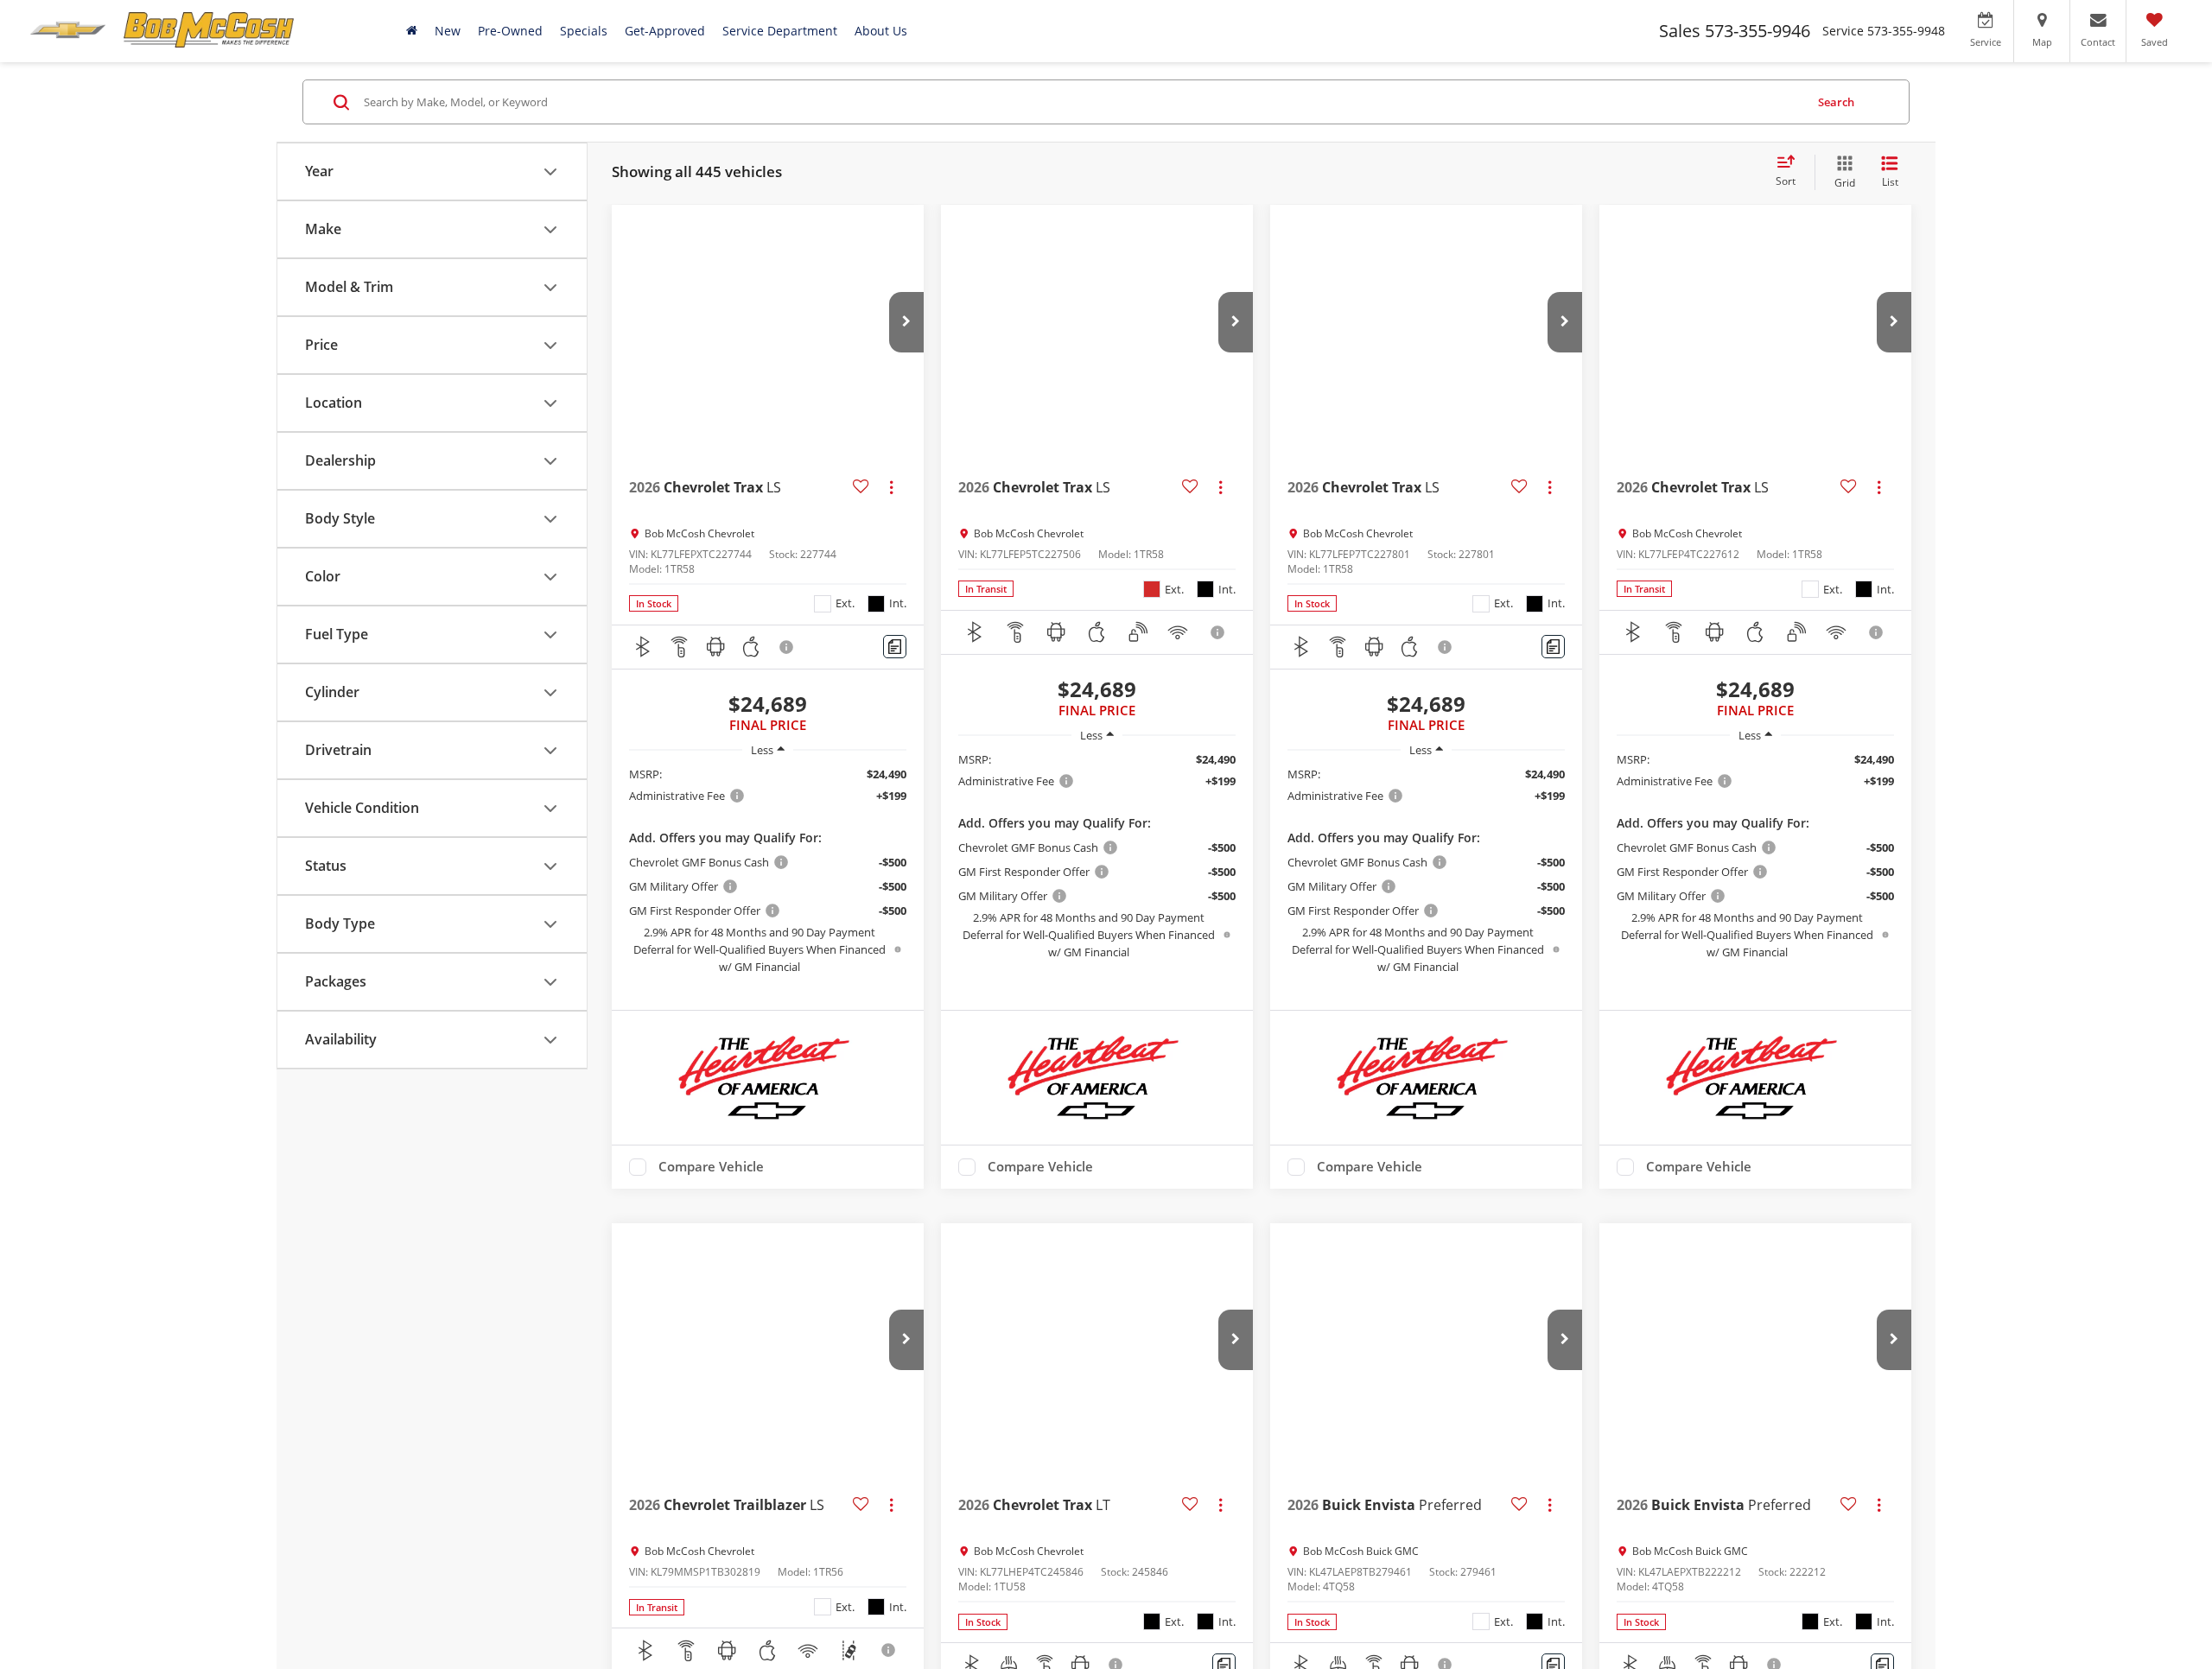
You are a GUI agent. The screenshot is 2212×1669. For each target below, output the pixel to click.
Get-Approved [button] (665, 31)
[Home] (412, 31)
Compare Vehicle (711, 1221)
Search (1836, 102)
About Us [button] (881, 31)
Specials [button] (584, 31)
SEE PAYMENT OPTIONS (768, 1000)
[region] (768, 870)
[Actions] (891, 487)
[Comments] (895, 647)
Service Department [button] (780, 31)
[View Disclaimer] (787, 647)
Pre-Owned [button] (510, 31)
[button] (906, 322)
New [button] (448, 31)
